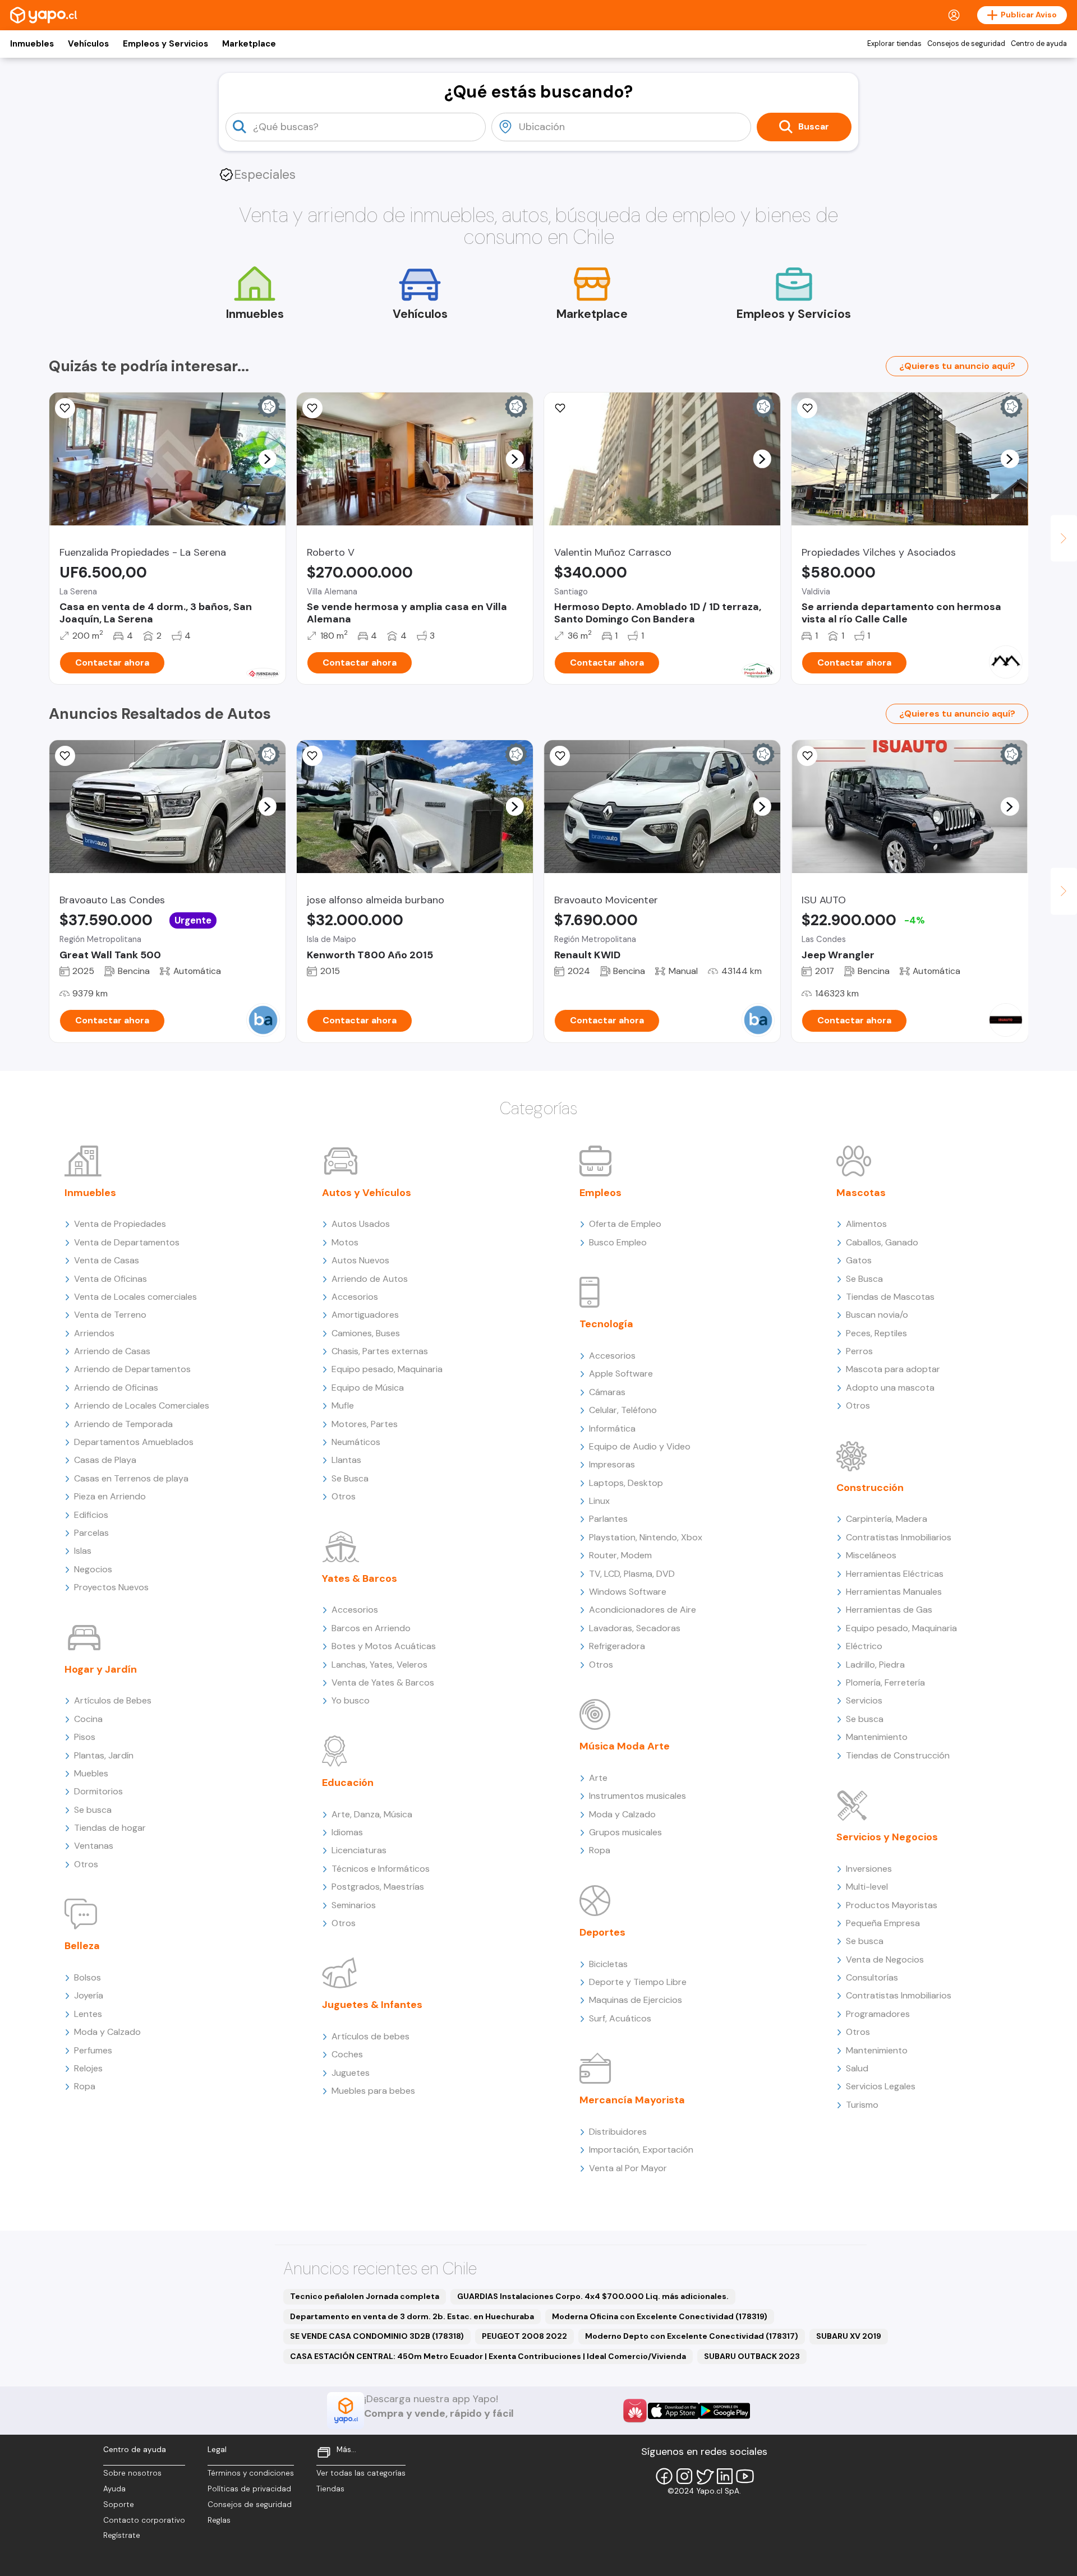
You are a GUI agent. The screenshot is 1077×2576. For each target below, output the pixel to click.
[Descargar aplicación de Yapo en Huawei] (635, 2411)
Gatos (859, 1260)
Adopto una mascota (890, 1388)
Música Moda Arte (625, 1746)
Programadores (878, 2014)
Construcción (870, 1488)
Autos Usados (361, 1224)
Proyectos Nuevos (111, 1587)
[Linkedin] (725, 2476)
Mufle (343, 1405)
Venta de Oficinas (111, 1279)
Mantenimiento (877, 1737)
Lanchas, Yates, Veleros (379, 1665)
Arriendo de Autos (370, 1279)
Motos (345, 1242)
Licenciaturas (359, 1850)
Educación (348, 1783)
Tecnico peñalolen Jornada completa (365, 2296)
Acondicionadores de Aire (643, 1610)
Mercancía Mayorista (632, 2100)
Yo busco (351, 1700)
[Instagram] (684, 2476)
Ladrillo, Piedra (875, 1665)
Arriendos (94, 1333)
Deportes (602, 1932)
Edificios (91, 1515)
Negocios (93, 1569)
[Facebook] (664, 2476)
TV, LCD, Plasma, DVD (632, 1574)
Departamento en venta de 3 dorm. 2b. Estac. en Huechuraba (412, 2316)
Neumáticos (356, 1442)
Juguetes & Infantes (372, 2005)
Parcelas (91, 1533)
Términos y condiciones (251, 2473)
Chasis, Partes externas (380, 1351)
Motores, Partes (365, 1424)
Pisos (85, 1737)
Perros (859, 1351)
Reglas (219, 2520)
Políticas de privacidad (249, 2489)
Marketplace (249, 44)
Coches (347, 2054)
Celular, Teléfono (623, 1410)
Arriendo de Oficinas (116, 1388)
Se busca (93, 1810)
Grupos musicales (625, 1832)
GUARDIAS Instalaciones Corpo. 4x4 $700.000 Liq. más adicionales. (593, 2296)
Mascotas (861, 1193)
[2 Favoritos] (312, 756)
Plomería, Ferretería (885, 1682)
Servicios (864, 1700)
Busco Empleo (618, 1242)
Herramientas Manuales (894, 1592)
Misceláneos (871, 1555)
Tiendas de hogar (110, 1828)
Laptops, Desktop (626, 1483)
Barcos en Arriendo (371, 1628)
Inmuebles (32, 44)
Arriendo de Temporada (123, 1424)
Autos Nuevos (360, 1260)
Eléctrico (864, 1646)
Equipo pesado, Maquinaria (387, 1369)
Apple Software (621, 1374)
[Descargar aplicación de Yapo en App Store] (673, 2411)
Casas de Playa (105, 1460)
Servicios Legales (881, 2086)
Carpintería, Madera (887, 1519)
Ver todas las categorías (361, 2473)
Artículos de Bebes (113, 1700)
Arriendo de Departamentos (132, 1369)
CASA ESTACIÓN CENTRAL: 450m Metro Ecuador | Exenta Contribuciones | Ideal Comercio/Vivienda (488, 2356)
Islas (83, 1551)
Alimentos (866, 1224)
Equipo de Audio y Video (640, 1446)
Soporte (119, 2505)
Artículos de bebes (370, 2036)
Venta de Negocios (885, 1959)
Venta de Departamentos (127, 1242)
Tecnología (606, 1324)
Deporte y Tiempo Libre (638, 1982)
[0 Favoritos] (65, 408)
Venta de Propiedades (120, 1224)
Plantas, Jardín (104, 1755)
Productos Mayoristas (892, 1905)
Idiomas (347, 1832)
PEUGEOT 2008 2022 (524, 2336)
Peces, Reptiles (876, 1333)
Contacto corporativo (144, 2520)
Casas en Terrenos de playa (131, 1478)
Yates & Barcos (360, 1578)
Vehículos (88, 44)
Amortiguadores (365, 1315)
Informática (612, 1428)
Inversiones (869, 1869)
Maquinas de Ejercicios (636, 2000)
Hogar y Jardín (101, 1669)
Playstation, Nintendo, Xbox (646, 1537)
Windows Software (628, 1592)
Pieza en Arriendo (110, 1496)
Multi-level (867, 1887)
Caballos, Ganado (882, 1242)
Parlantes (608, 1519)
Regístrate (122, 2535)
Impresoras (612, 1464)
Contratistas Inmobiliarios (899, 1537)
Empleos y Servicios (165, 44)
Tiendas (330, 2489)
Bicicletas (608, 1964)
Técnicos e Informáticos (381, 1869)
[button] (267, 459)
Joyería (89, 1995)
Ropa (85, 2086)
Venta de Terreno (110, 1315)
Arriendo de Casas (112, 1351)
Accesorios (355, 1297)
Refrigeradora (617, 1646)
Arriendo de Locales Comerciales (142, 1405)
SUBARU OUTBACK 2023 (752, 2356)
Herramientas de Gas (889, 1610)
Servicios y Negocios (887, 1837)
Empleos (600, 1193)
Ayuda (114, 2489)
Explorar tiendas (894, 44)
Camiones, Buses (366, 1333)
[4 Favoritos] (807, 408)
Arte (598, 1778)
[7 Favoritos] (312, 408)
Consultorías (872, 1977)
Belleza (82, 1946)
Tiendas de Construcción (898, 1755)
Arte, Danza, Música (372, 1814)
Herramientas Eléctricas (895, 1574)
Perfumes (93, 2050)
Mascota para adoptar (893, 1369)
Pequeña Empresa (883, 1923)
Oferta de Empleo (625, 1224)
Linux (599, 1501)
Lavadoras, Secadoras (635, 1628)
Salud (857, 2068)
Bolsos (88, 1977)
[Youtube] (745, 2476)
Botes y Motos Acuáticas (384, 1646)
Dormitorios (98, 1791)
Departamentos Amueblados (134, 1442)
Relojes (88, 2068)
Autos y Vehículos (367, 1193)
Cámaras (607, 1392)
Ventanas (94, 1846)
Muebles (91, 1773)
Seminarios (354, 1905)
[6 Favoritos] (560, 408)
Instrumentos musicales (638, 1796)
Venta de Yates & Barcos (383, 1682)
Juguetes (351, 2073)
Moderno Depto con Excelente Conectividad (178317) (692, 2336)
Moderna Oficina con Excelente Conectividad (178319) (660, 2316)
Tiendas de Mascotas (890, 1297)
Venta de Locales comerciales (135, 1297)
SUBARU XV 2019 (849, 2336)
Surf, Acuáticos (620, 2018)
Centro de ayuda (1039, 44)
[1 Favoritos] (807, 756)
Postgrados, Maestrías (378, 1887)
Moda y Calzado (107, 2032)
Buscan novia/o (877, 1315)
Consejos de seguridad (966, 44)
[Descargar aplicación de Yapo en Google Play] (724, 2411)
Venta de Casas (107, 1260)
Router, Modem (620, 1555)
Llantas (346, 1460)
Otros (86, 1864)
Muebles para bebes (373, 2091)
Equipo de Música (368, 1388)
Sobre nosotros (132, 2473)
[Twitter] (705, 2476)
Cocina (88, 1719)
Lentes (88, 2014)
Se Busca (350, 1478)
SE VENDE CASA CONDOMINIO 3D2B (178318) (377, 2336)
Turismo (862, 2105)
